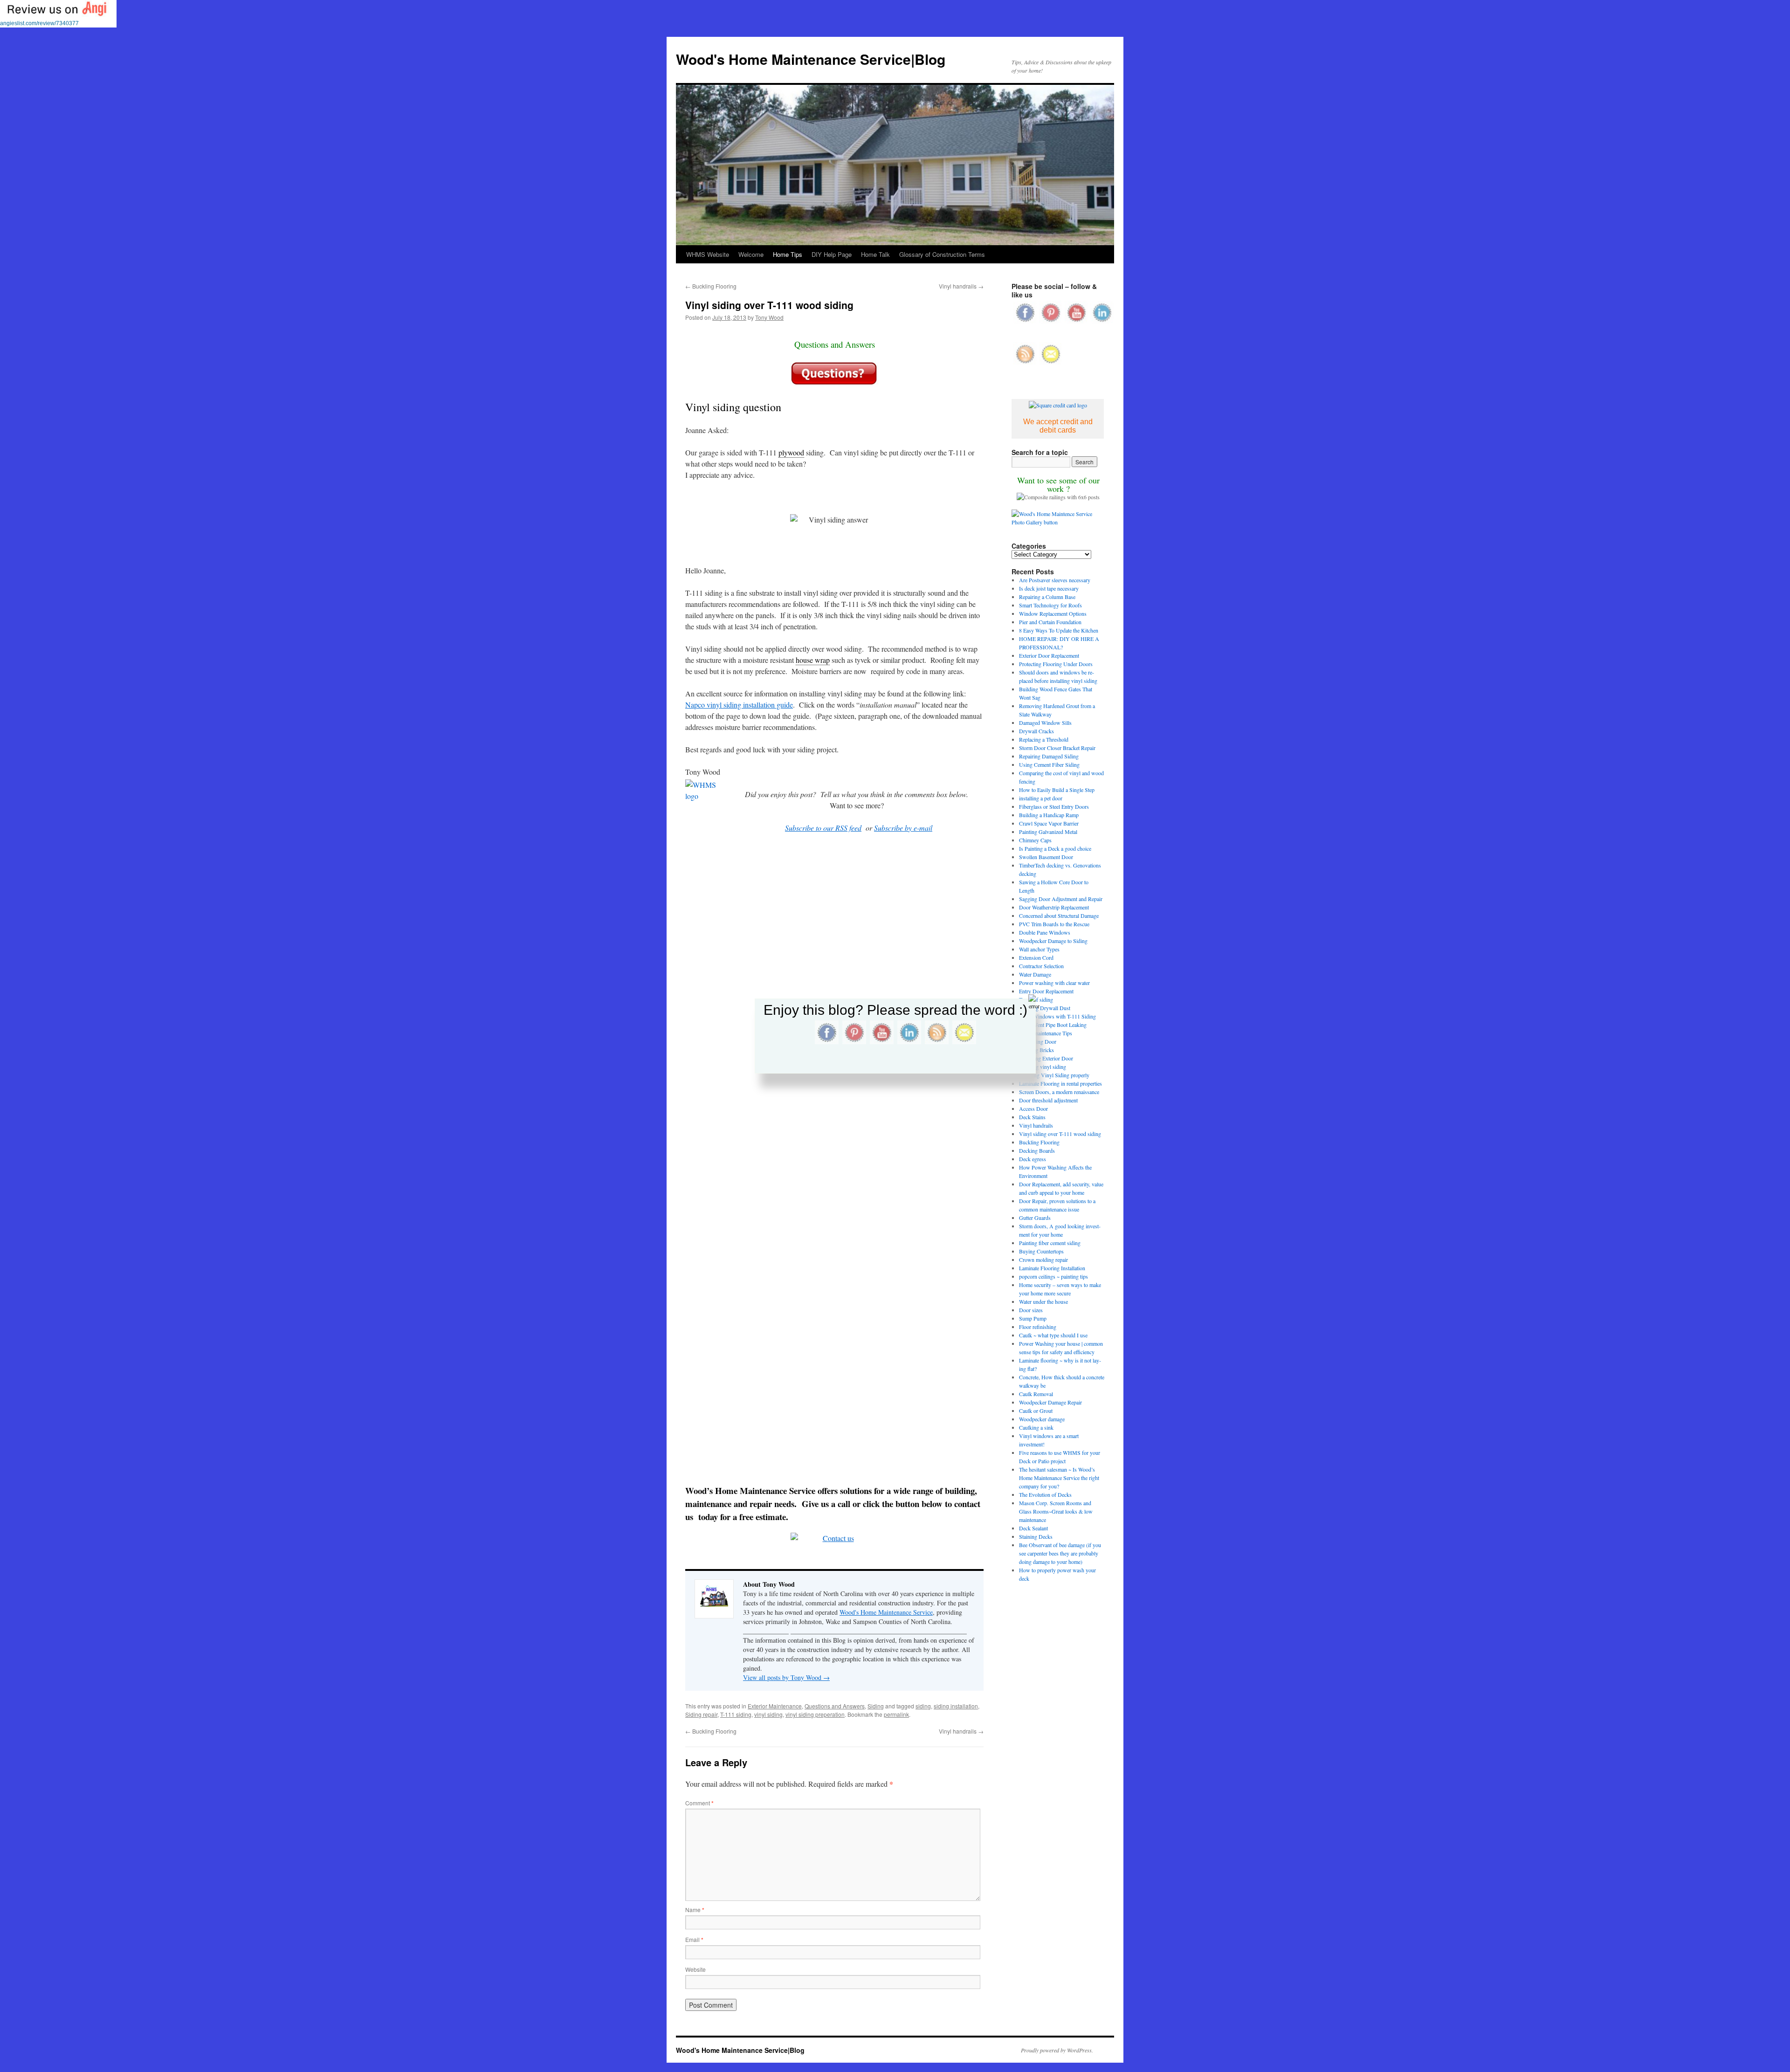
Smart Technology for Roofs (1050, 605)
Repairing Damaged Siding (1049, 756)
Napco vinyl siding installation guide (739, 705)
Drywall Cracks (1036, 731)
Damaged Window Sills (1045, 723)
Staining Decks (1036, 1536)
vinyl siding (768, 1714)
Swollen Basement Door (1046, 857)
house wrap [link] (813, 660)
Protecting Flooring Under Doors (1056, 664)
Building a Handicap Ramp (1049, 815)
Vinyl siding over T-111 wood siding (1060, 1134)
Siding (876, 1706)
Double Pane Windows (1045, 932)
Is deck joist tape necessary (1049, 588)
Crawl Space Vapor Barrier (1049, 823)
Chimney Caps (1035, 840)
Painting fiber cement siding (1050, 1243)
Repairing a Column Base (1047, 597)
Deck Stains (1032, 1117)
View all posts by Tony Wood (786, 1677)
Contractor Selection (1041, 966)
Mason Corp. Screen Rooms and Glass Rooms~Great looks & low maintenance (1056, 1511)
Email (694, 1939)
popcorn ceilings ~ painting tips (1053, 1276)
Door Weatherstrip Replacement (1054, 907)
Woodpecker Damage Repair (1050, 1402)
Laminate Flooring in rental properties (1060, 1083)
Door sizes (1031, 1310)
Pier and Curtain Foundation (1050, 622)
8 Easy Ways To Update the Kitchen (1059, 630)
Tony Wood (769, 317)
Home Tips (788, 254)
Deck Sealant (1033, 1528)
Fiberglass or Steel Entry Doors (1054, 806)
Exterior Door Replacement (1049, 655)
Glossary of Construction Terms (942, 254)
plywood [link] (791, 452)
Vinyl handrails (961, 286)
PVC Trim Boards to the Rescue (1054, 924)
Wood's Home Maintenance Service (886, 1612)
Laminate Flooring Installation (1052, 1268)
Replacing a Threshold (1044, 739)
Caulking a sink (1036, 1427)
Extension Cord (1036, 957)
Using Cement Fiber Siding (1049, 764)
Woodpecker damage (1042, 1419)
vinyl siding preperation (815, 1714)
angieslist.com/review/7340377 (39, 23)
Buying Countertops (1041, 1251)
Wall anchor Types (1039, 949)
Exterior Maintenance (775, 1706)
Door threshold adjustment (1048, 1100)
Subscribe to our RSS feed (823, 828)
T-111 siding (736, 1714)
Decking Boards (1037, 1150)
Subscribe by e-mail (903, 828)
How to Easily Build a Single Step (1057, 790)
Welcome (751, 254)
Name (695, 1910)
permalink (896, 1714)
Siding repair (701, 1714)
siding (923, 1706)
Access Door (1033, 1108)
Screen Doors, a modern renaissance (1059, 1092)
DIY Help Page (832, 254)
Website (695, 1969)
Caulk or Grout (1036, 1411)
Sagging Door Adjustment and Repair (1061, 899)
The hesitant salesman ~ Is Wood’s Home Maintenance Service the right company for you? (1059, 1478)
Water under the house (1043, 1301)
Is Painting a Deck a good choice (1055, 848)
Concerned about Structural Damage (1059, 916)
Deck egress (1033, 1159)
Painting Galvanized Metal (1048, 832)
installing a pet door (1041, 798)
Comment (699, 1803)
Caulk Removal (1036, 1394)
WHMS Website (708, 254)
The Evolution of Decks (1045, 1494)
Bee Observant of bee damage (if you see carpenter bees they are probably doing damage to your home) (1060, 1553)
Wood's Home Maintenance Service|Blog (811, 59)
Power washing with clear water (1054, 983)
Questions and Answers (835, 1706)
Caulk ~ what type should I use (1053, 1335)
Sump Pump (1033, 1318)
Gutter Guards (1035, 1218)
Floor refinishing (1038, 1327)
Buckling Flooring (711, 286)
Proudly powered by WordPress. (1057, 2050)
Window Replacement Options (1053, 613)
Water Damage (1035, 974)
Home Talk (875, 254)
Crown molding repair (1043, 1260)
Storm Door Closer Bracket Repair (1057, 748)
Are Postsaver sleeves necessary (1055, 580)
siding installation (956, 1706)
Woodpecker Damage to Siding (1053, 941)
